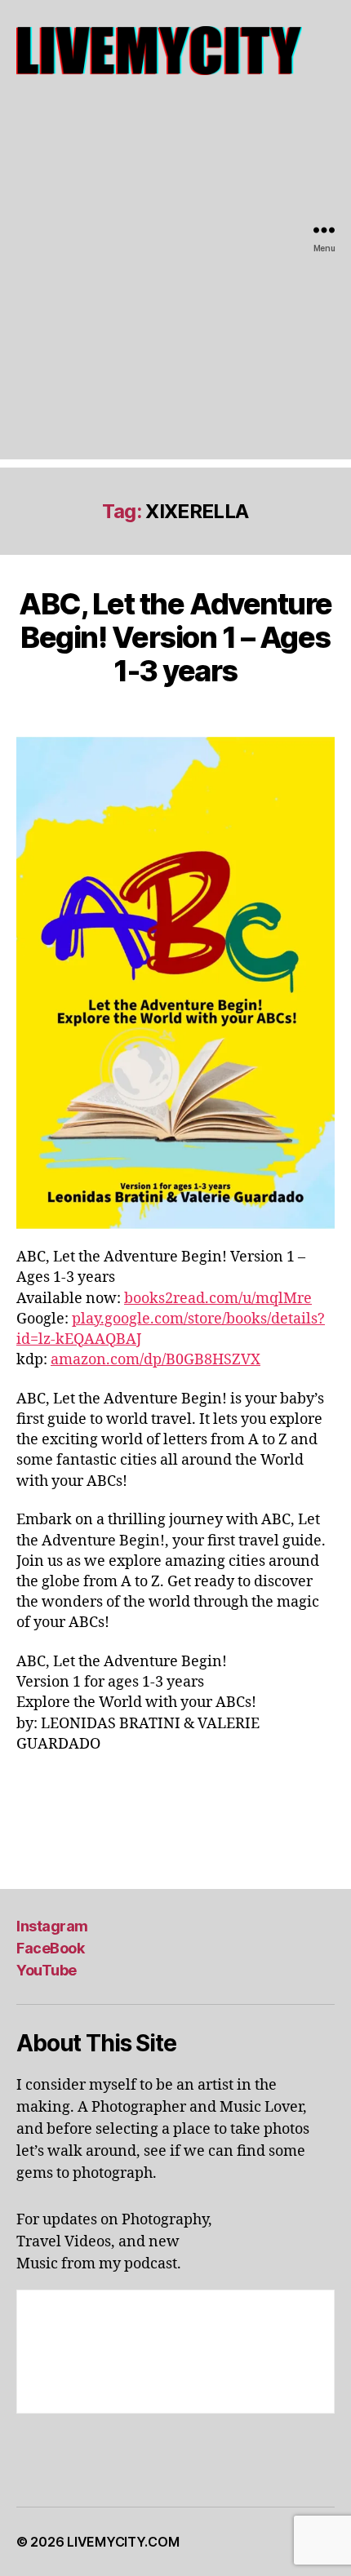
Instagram (52, 1926)
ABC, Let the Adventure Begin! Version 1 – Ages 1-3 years (175, 637)
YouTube (47, 1970)
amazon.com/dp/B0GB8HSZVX (156, 1360)
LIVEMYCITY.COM (123, 2542)
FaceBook (50, 1948)
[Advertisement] (175, 284)
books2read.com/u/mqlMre (218, 1299)
